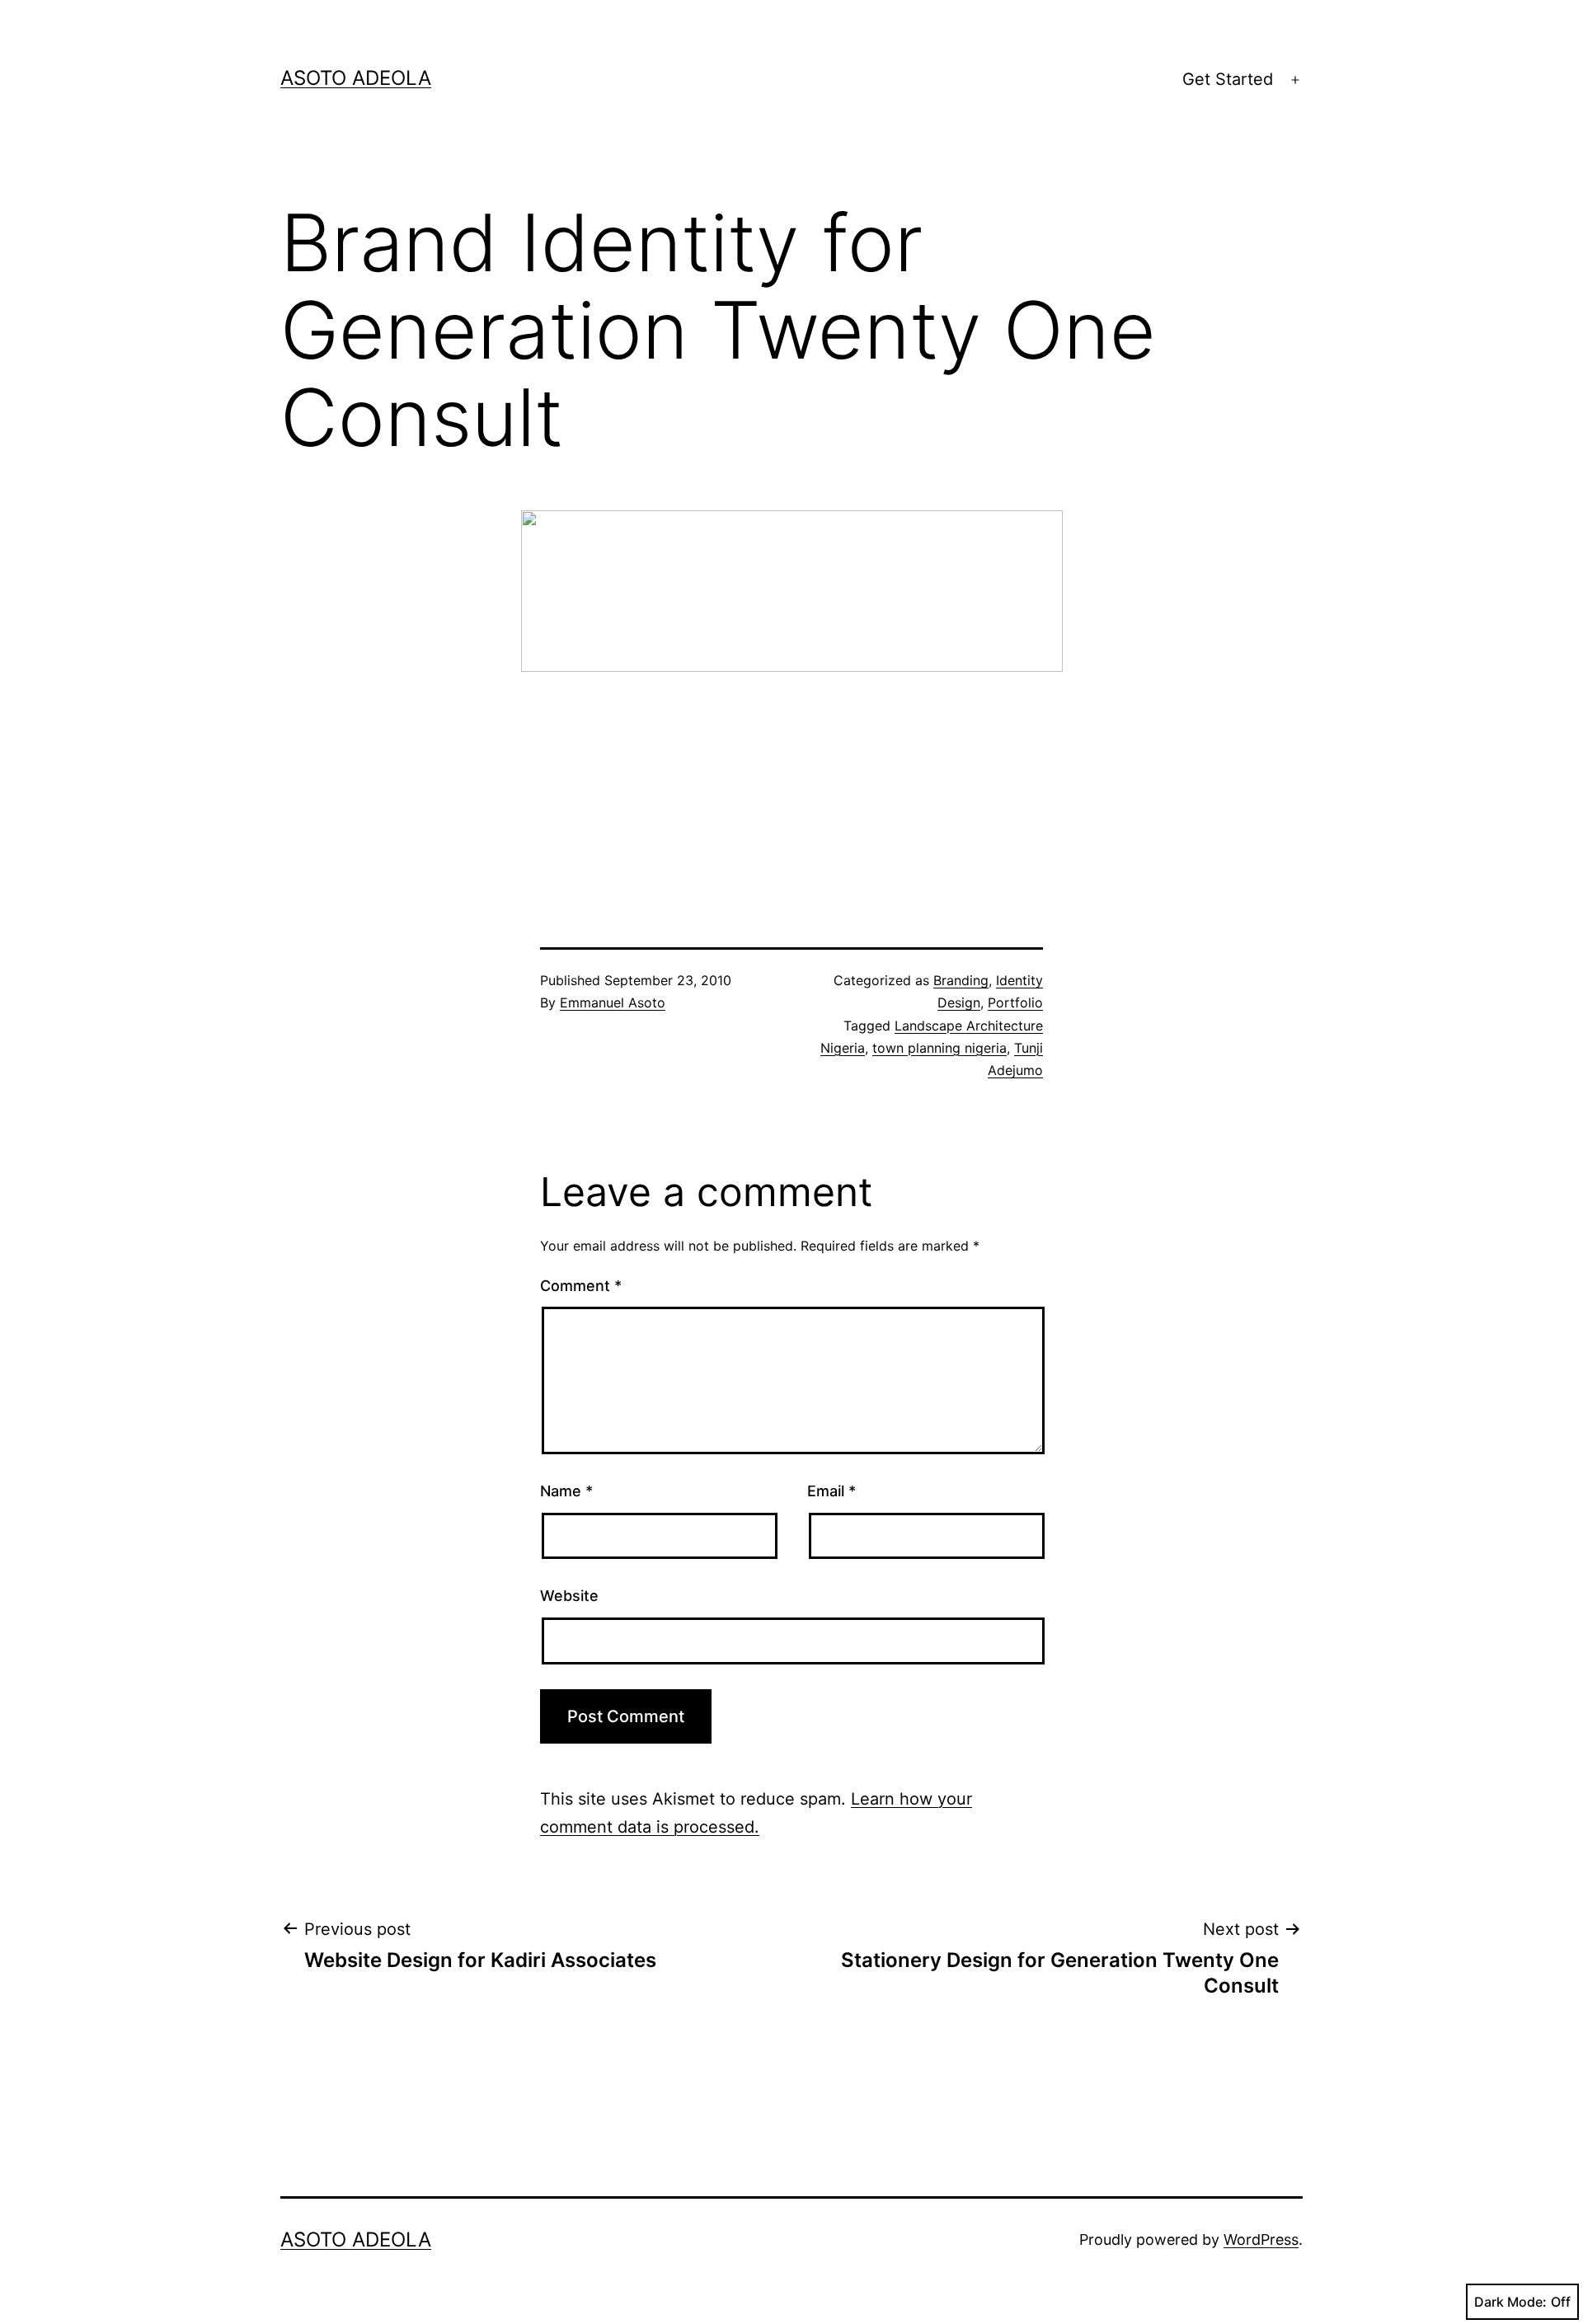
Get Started (1228, 79)
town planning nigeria (939, 1048)
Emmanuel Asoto (613, 1002)
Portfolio (1015, 1002)
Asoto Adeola (356, 78)
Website (569, 1596)
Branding (961, 980)
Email (831, 1491)
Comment (581, 1286)
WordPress (1261, 2239)
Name (566, 1491)
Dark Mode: (1510, 2302)
